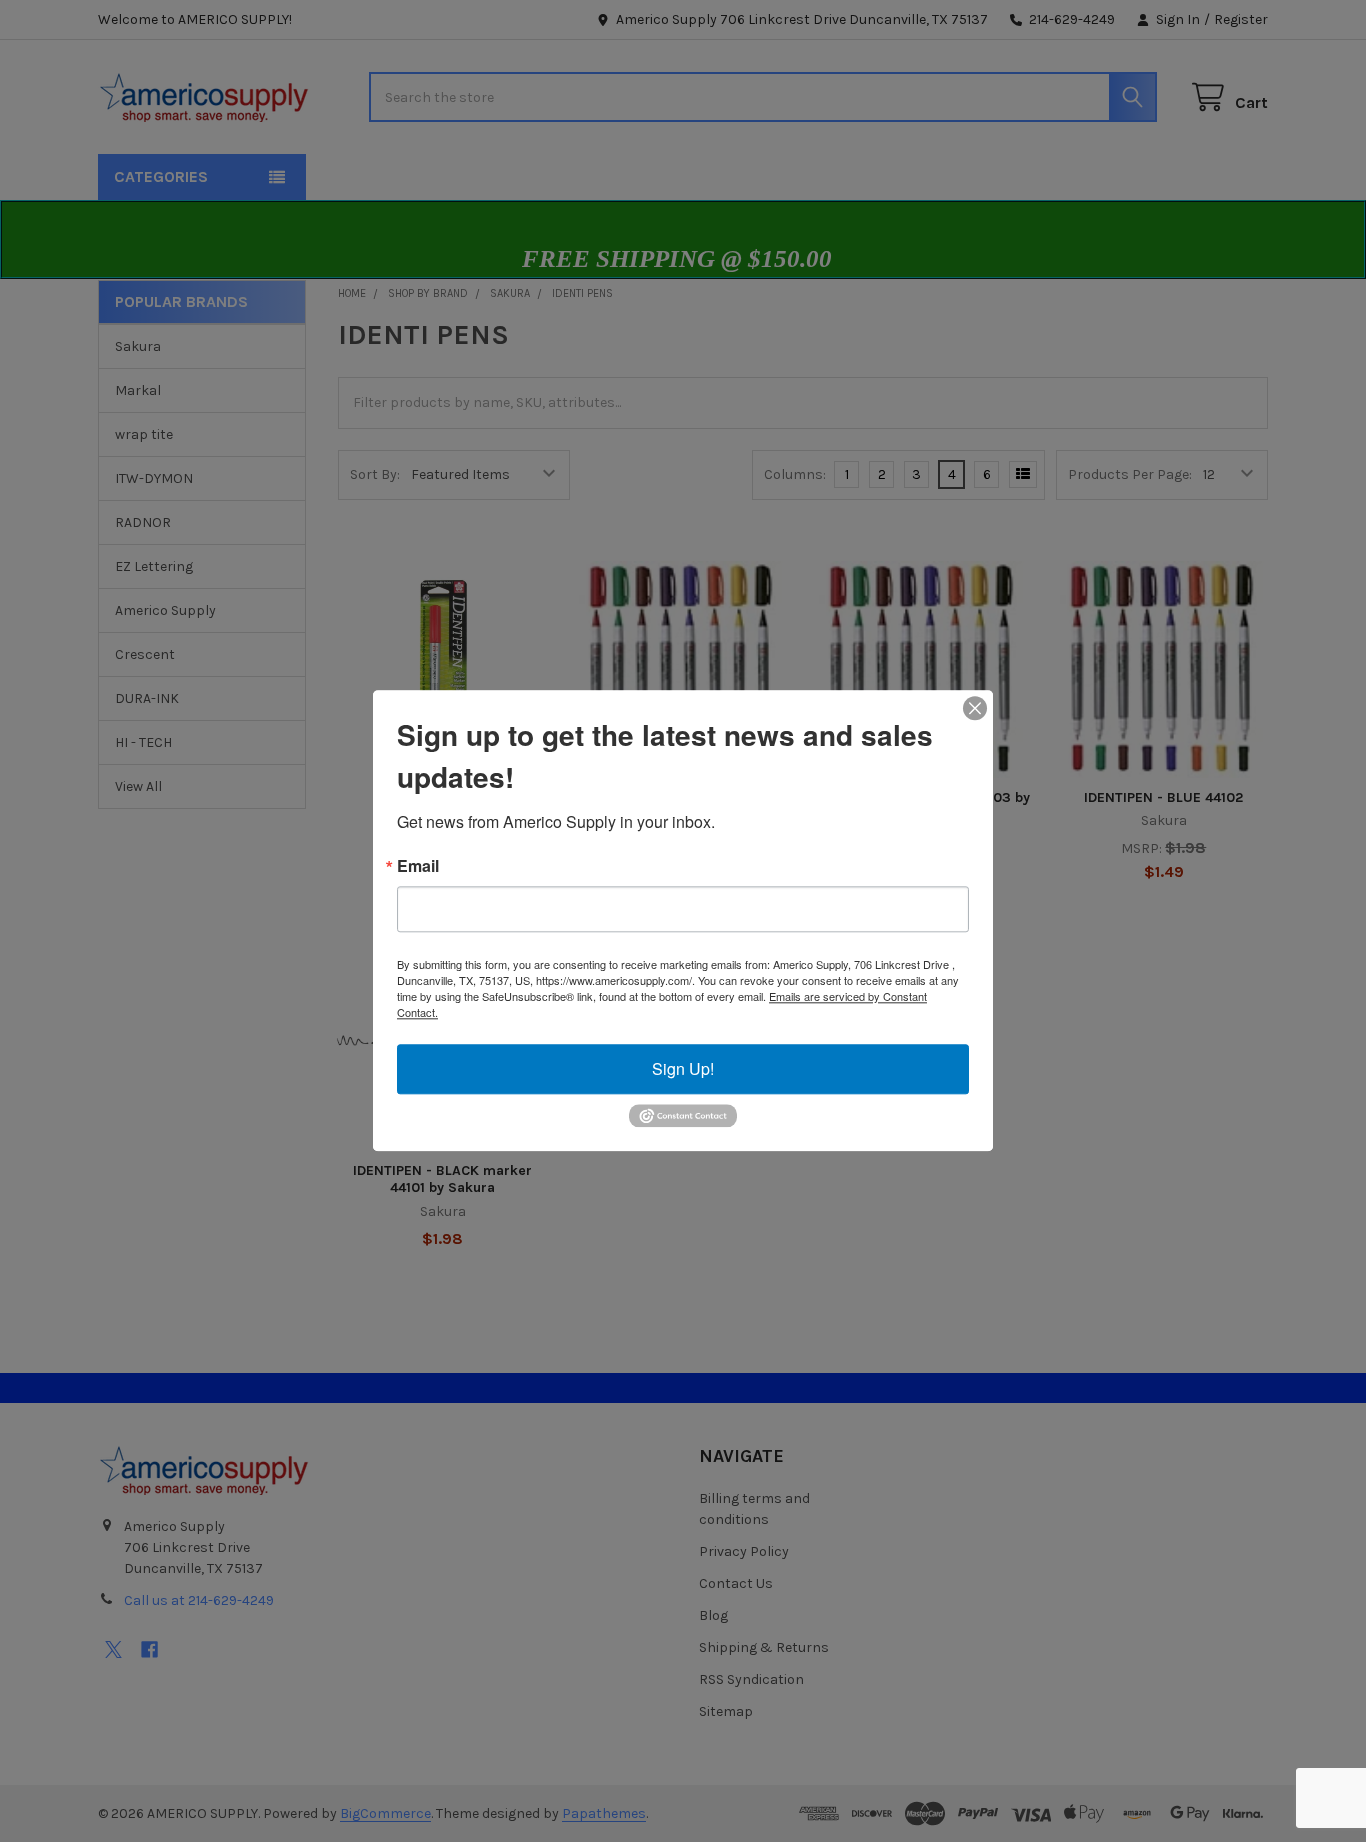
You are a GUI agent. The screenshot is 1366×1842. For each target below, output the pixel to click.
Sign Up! (683, 1068)
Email (418, 866)
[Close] (975, 708)
